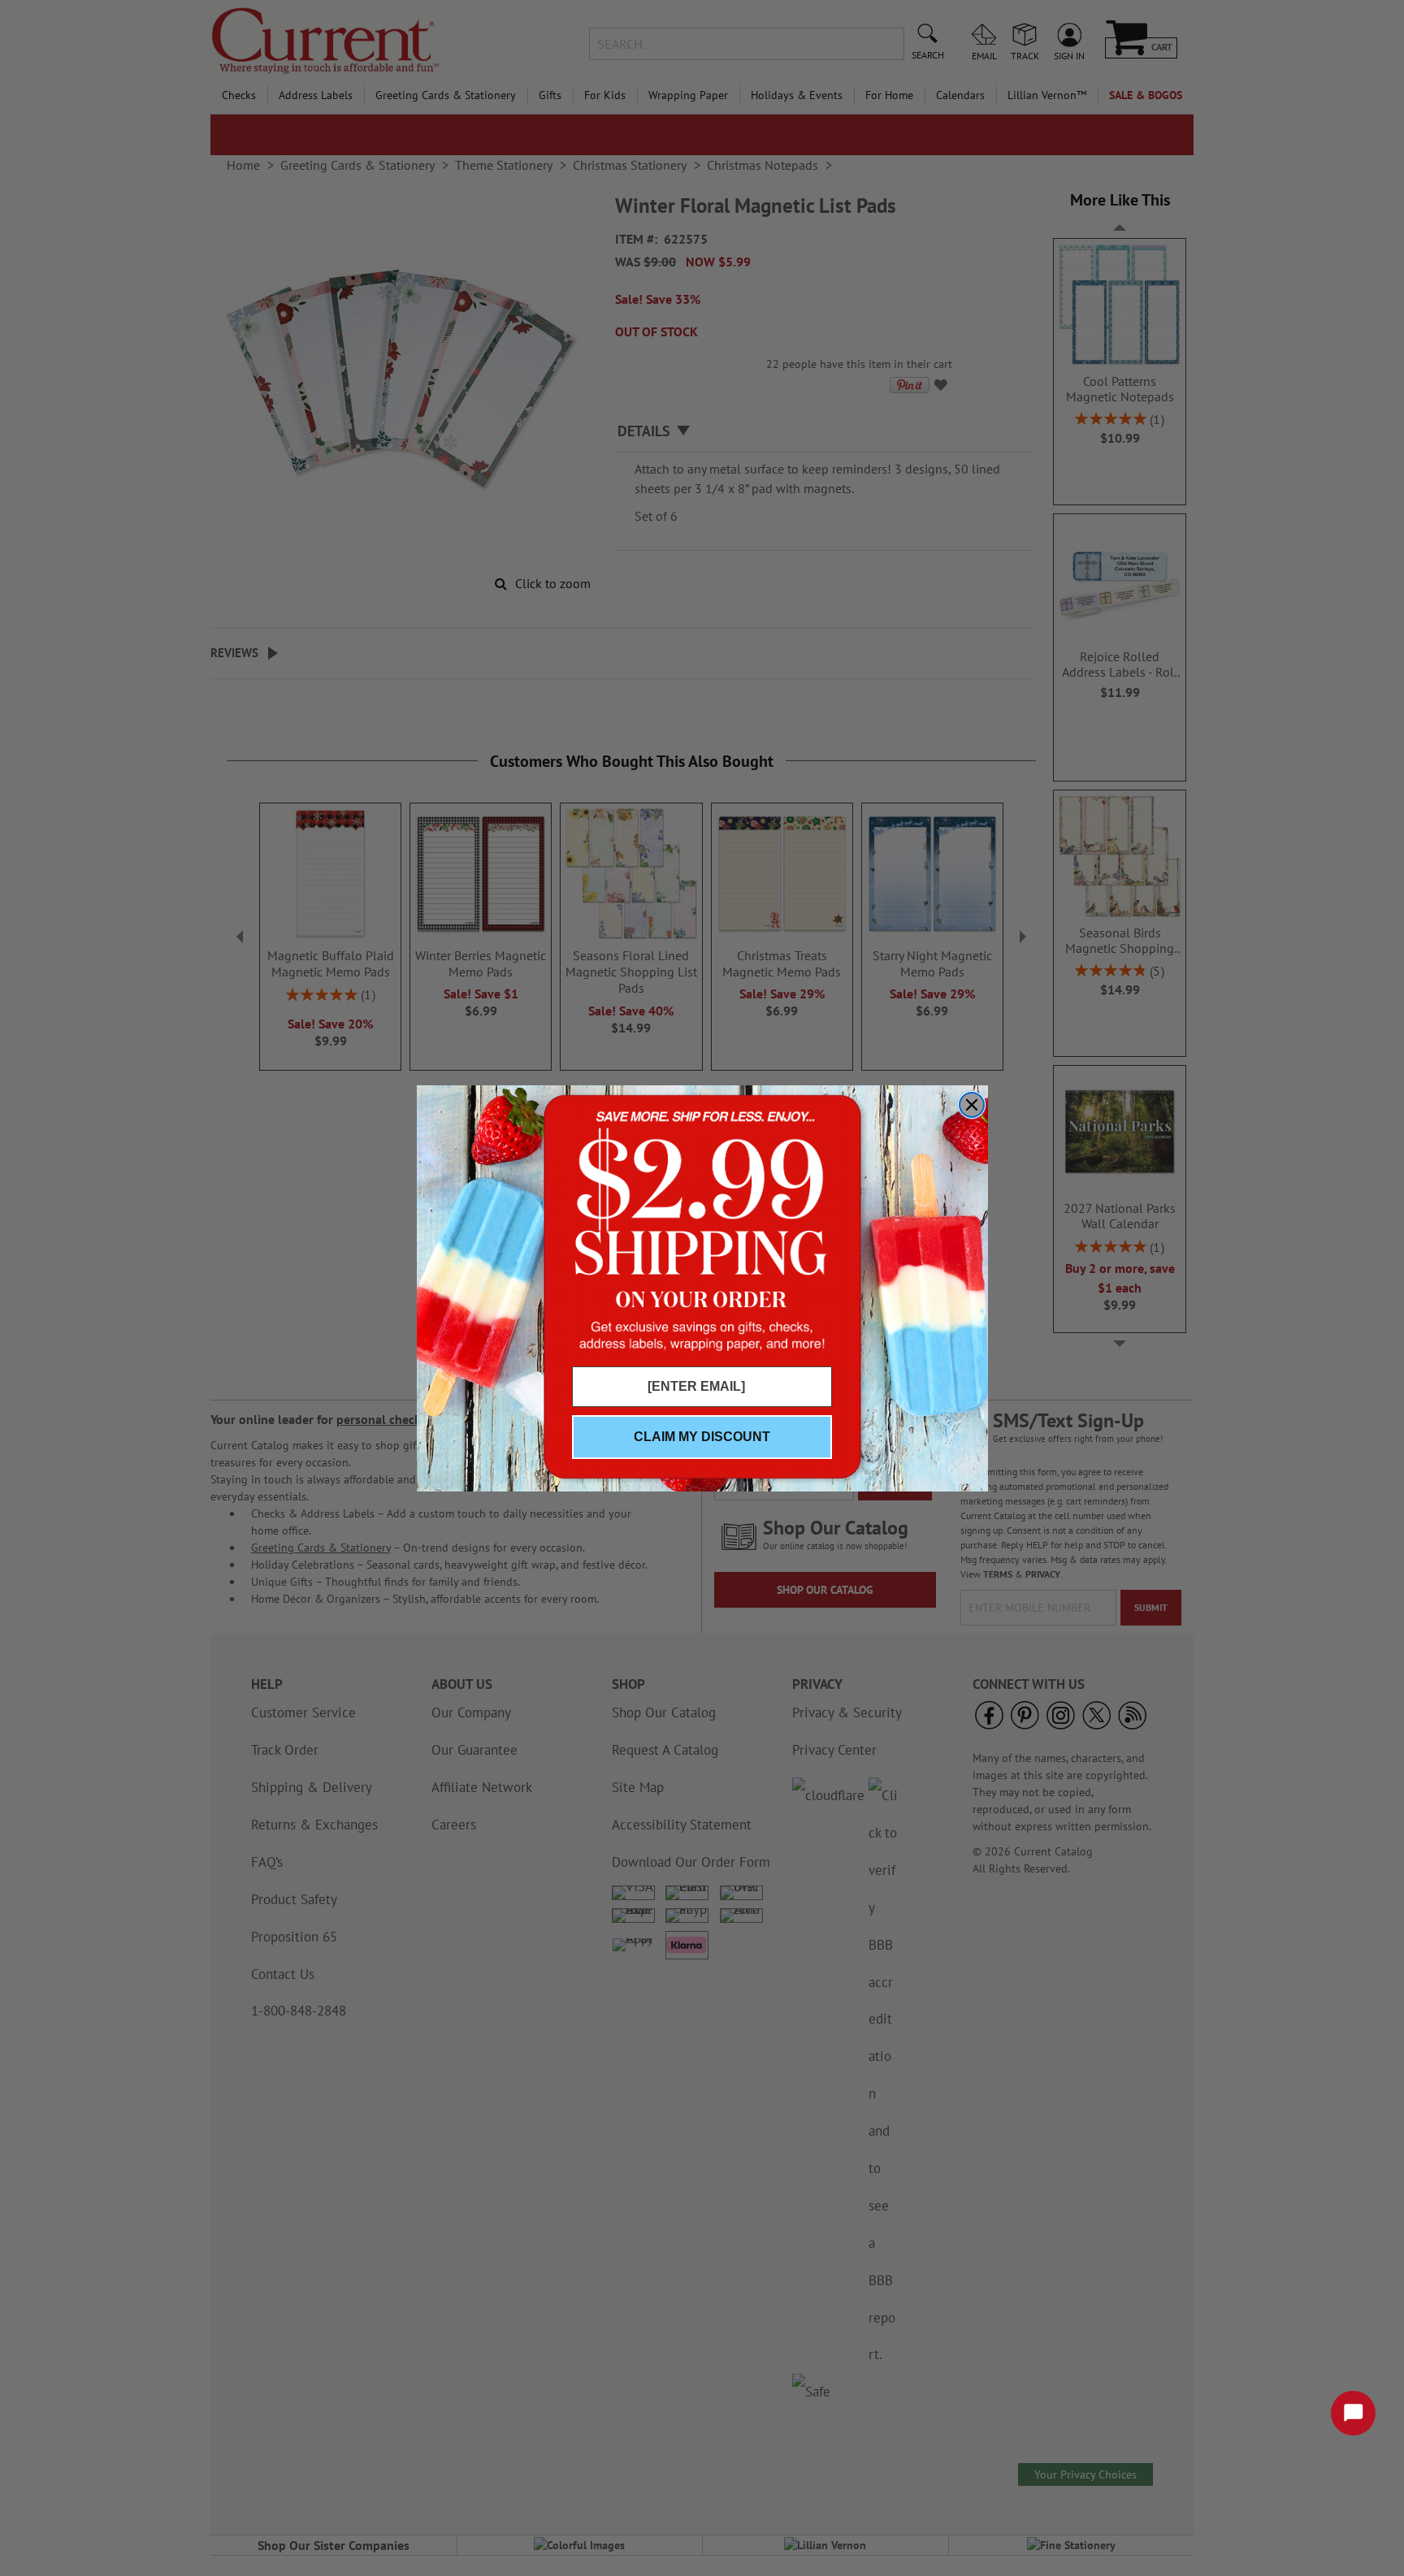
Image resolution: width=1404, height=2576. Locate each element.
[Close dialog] (972, 1105)
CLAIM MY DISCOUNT (702, 1437)
